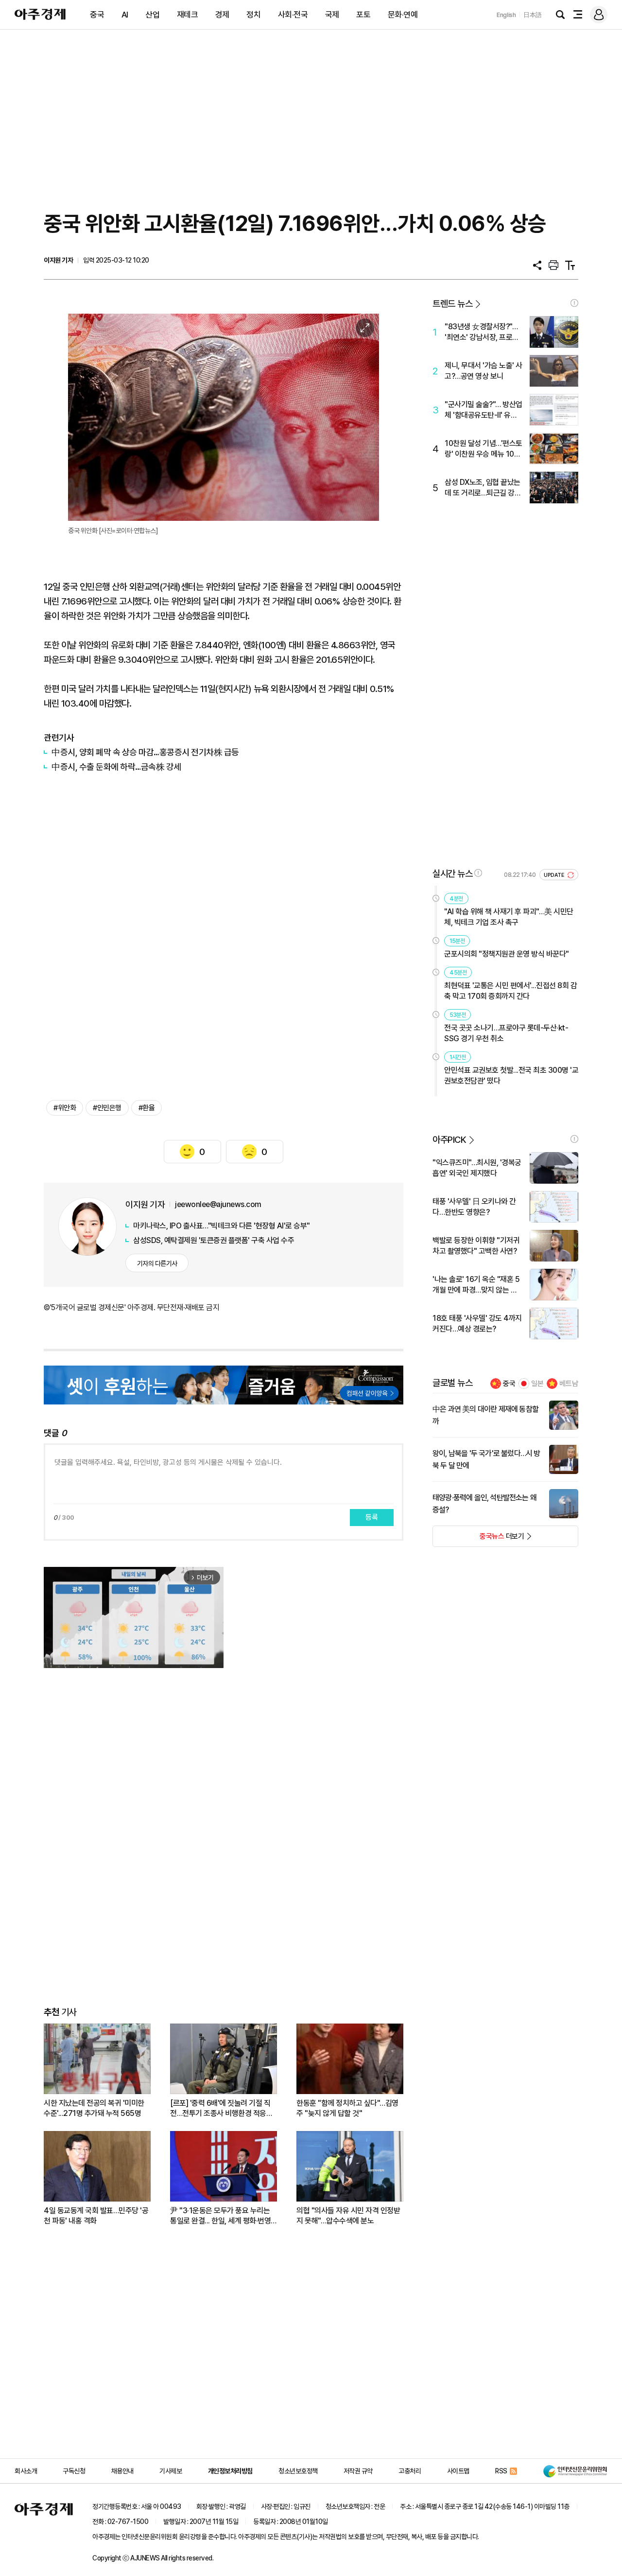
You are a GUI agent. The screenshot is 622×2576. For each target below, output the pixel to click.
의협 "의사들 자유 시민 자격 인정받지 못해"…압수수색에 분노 (348, 2216)
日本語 (533, 15)
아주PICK (449, 1140)
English (506, 15)
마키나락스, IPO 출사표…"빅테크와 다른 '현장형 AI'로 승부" (222, 1226)
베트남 (569, 1384)
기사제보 (171, 2471)
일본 (537, 1384)
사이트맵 (458, 2471)
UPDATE (555, 875)
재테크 (188, 15)
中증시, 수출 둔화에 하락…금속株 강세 (116, 767)
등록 (372, 1517)
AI (125, 15)
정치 (253, 15)
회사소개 (26, 2471)
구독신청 (74, 2471)
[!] (574, 303)
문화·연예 (403, 15)
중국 (97, 15)
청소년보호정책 (298, 2471)
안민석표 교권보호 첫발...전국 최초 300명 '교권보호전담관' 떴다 (511, 1075)
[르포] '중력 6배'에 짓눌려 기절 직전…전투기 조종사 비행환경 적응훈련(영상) (221, 2108)
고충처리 (410, 2471)
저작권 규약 (358, 2471)
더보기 (478, 1539)
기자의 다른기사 (157, 1263)
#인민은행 (107, 1108)
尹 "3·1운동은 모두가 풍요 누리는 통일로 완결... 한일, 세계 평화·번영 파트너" (220, 2216)
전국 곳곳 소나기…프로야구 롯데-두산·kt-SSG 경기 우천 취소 (506, 1033)
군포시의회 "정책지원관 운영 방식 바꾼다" (507, 954)
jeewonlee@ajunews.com (218, 1204)
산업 (152, 15)
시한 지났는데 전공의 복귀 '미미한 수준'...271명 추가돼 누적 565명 (94, 2108)
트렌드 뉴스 (452, 304)
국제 (332, 15)
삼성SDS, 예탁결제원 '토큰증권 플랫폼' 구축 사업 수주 (214, 1240)
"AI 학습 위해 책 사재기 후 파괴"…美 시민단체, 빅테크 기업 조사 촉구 (509, 917)
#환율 (147, 1108)
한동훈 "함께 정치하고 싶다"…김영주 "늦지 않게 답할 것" (347, 2108)
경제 (222, 15)
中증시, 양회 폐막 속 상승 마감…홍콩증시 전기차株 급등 (145, 752)
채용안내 (122, 2471)
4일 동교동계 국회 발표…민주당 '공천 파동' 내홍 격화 (96, 2216)
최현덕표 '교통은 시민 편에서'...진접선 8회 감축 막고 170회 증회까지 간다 (510, 991)
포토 (363, 15)
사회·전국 (293, 15)
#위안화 (65, 1108)
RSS (501, 2471)
